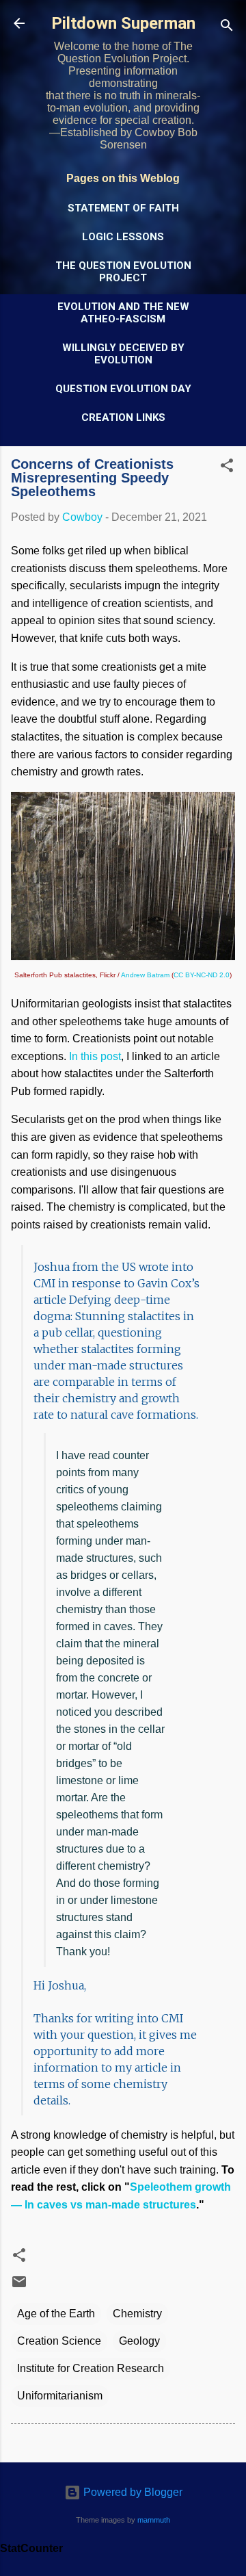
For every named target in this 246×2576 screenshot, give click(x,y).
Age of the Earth (56, 2314)
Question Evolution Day (123, 389)
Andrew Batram (145, 975)
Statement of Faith (123, 208)
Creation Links (123, 417)
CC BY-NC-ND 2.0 (202, 975)
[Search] (227, 28)
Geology (139, 2341)
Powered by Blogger (132, 2492)
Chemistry (137, 2314)
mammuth (154, 2520)
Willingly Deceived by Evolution (123, 354)
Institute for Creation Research (91, 2368)
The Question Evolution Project (123, 272)
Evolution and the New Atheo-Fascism (123, 313)
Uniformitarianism (60, 2396)
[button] (227, 468)
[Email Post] (19, 2286)
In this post (95, 1056)
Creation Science (59, 2341)
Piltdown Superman (123, 23)
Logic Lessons (123, 237)
